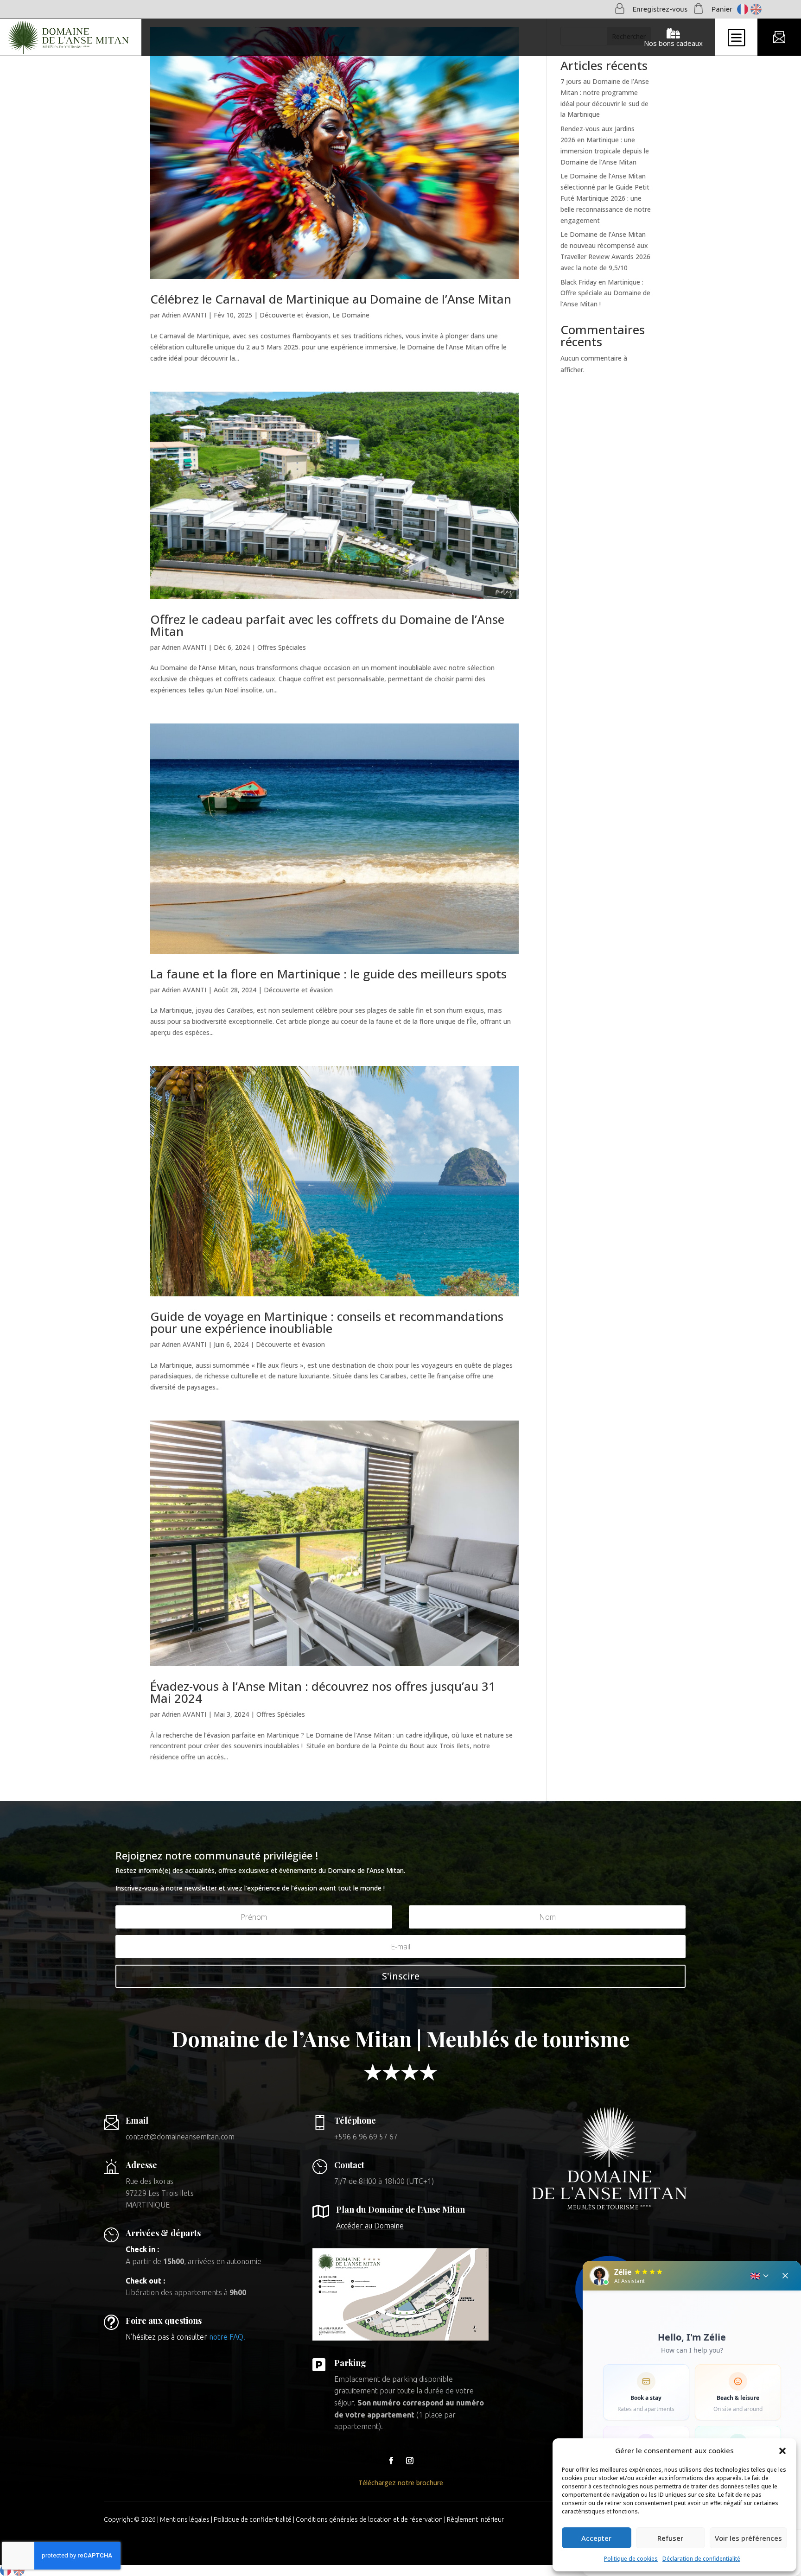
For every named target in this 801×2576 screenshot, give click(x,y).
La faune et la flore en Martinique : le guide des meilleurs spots (328, 974)
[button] (782, 2451)
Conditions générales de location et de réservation (369, 2519)
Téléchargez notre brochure (401, 2483)
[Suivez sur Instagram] (410, 2461)
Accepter (596, 2538)
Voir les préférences (748, 2538)
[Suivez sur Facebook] (391, 2461)
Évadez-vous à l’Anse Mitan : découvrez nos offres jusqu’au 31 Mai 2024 (323, 1692)
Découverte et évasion (294, 315)
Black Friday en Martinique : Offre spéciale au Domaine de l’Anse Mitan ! (605, 293)
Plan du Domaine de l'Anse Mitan (400, 2209)
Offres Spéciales (282, 647)
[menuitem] (71, 38)
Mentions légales (185, 2519)
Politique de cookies (631, 2559)
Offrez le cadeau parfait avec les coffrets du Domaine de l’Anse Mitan (327, 625)
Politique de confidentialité (253, 2519)
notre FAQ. (227, 2337)
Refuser (670, 2538)
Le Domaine (351, 315)
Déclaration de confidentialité (701, 2559)
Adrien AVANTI (184, 315)
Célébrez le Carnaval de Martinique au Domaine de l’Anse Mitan (331, 299)
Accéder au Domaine (370, 2226)
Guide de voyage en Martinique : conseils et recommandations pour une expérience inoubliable (327, 1322)
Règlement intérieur (475, 2519)
